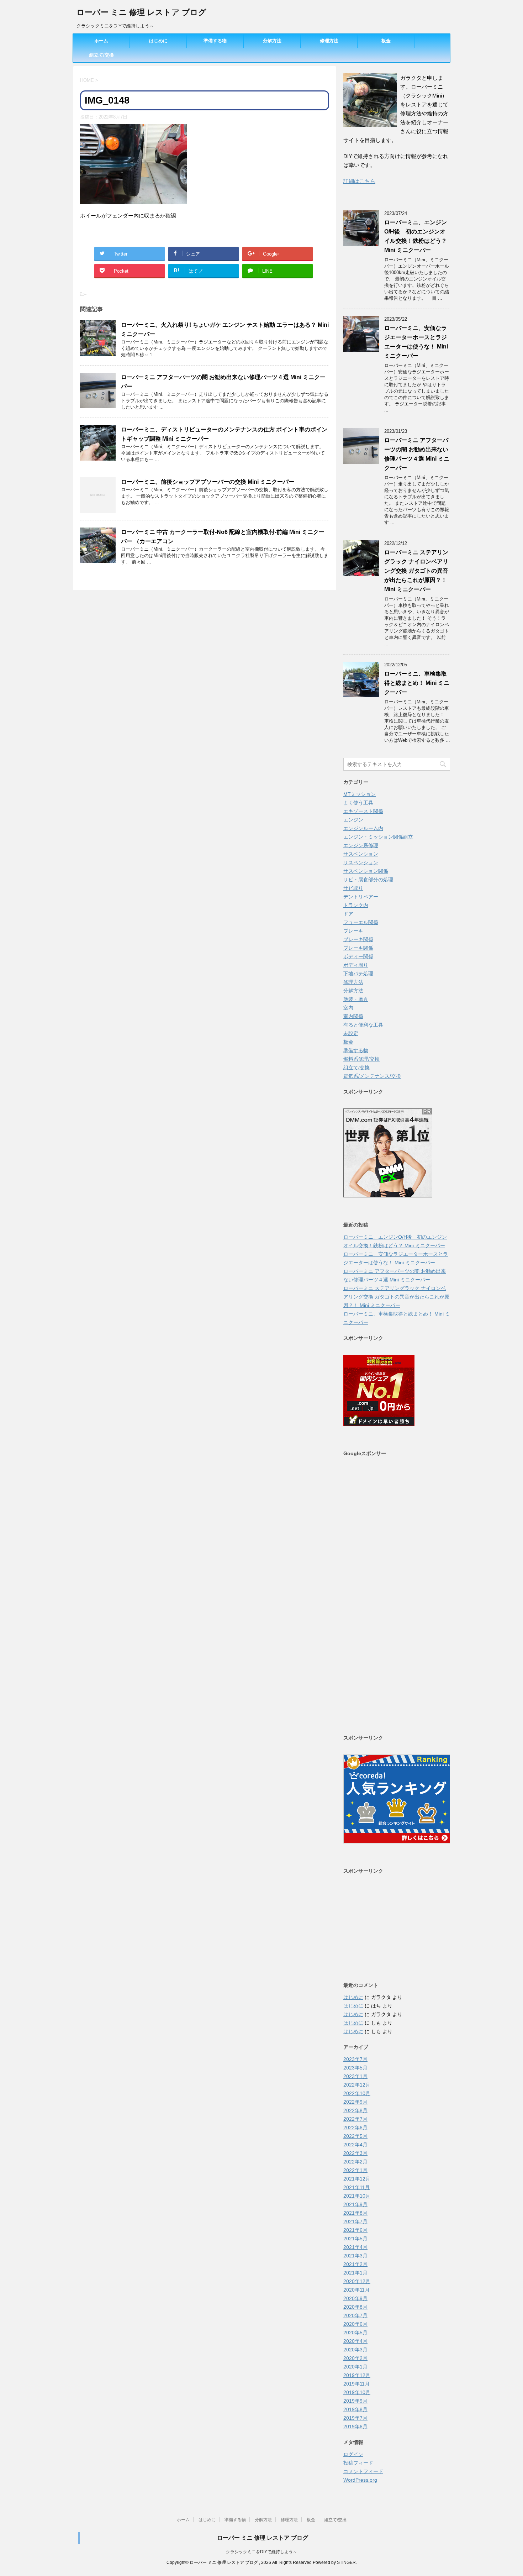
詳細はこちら (359, 181)
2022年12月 (357, 2085)
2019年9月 (355, 2401)
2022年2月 (355, 2162)
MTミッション (360, 794)
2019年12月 (357, 2375)
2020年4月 (355, 2341)
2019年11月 (356, 2384)
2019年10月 (357, 2392)
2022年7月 (355, 2119)
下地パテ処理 (358, 974)
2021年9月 (355, 2204)
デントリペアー (361, 897)
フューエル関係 (361, 922)
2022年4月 (355, 2145)
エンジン (353, 820)
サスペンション (361, 854)
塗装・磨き (356, 999)
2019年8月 (355, 2409)
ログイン (353, 2454)
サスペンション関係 (366, 871)
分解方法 (272, 41)
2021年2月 (355, 2264)
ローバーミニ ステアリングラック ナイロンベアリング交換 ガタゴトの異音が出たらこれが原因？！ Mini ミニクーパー (416, 571)
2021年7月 (355, 2221)
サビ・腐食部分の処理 (368, 880)
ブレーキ (353, 931)
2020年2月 (355, 2358)
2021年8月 (355, 2213)
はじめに (158, 41)
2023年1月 (355, 2076)
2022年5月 (355, 2136)
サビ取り (353, 888)
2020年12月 (357, 2281)
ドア (348, 914)
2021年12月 (357, 2179)
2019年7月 (355, 2418)
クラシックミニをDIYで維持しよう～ (261, 2552)
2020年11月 (356, 2290)
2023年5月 (355, 2068)
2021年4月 (355, 2247)
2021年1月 (355, 2273)
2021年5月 (355, 2239)
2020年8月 (355, 2307)
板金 (386, 41)
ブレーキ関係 (358, 939)
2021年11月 (356, 2187)
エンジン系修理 (361, 845)
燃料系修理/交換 (361, 1059)
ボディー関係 (358, 956)
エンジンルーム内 (363, 828)
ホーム (101, 41)
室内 (348, 1008)
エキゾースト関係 (363, 811)
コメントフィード (363, 2471)
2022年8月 (355, 2110)
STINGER (346, 2562)
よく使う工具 (358, 803)
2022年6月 (355, 2128)
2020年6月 (355, 2324)
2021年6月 (355, 2230)
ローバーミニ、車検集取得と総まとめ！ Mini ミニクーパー (417, 683)
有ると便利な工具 (363, 1025)
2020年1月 (355, 2367)
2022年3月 (355, 2153)
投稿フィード (358, 2463)
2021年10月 (357, 2196)
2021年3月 (355, 2256)
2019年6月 (355, 2427)
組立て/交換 (102, 55)
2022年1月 (355, 2170)
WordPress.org (360, 2480)
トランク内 (356, 905)
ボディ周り (356, 965)
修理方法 (329, 41)
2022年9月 (355, 2102)
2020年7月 (355, 2315)
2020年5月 (355, 2333)
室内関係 (353, 1016)
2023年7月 (355, 2059)
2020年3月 (355, 2350)
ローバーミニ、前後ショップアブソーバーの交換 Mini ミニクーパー (208, 482)
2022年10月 (357, 2093)
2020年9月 (355, 2298)
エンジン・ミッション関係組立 (378, 837)
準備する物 (215, 41)
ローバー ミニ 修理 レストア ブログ (141, 12)
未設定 (351, 1033)
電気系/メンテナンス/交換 (372, 1076)
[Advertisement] (397, 1595)
